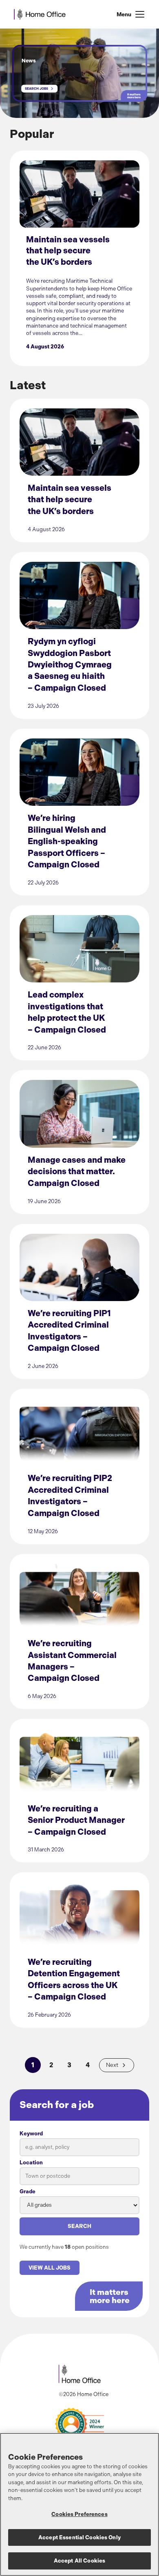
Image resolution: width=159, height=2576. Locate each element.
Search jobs (36, 89)
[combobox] (79, 2176)
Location (31, 2163)
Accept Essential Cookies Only (79, 2537)
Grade (28, 2191)
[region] (79, 2504)
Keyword (31, 2134)
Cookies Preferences (79, 2514)
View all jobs (50, 2268)
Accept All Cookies (79, 2561)
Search (79, 2226)
